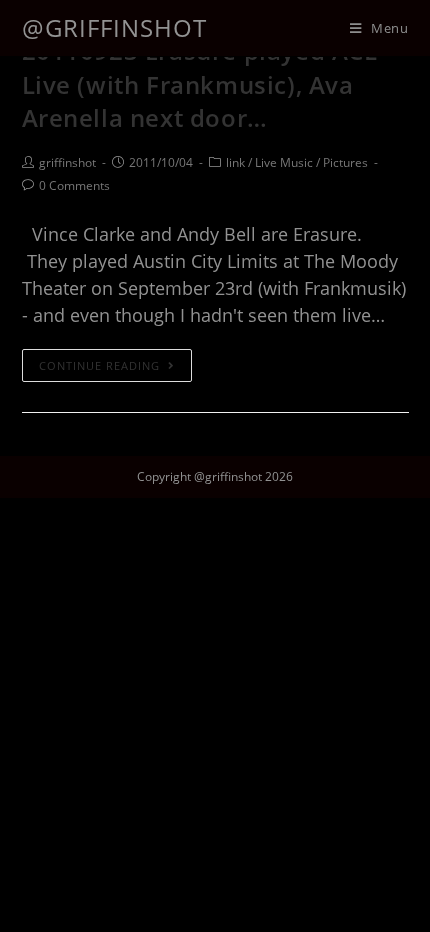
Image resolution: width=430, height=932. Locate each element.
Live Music (284, 162)
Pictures (345, 162)
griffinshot (67, 162)
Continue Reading (99, 365)
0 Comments (74, 185)
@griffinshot (114, 27)
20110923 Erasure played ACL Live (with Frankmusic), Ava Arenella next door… (200, 84)
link (235, 162)
